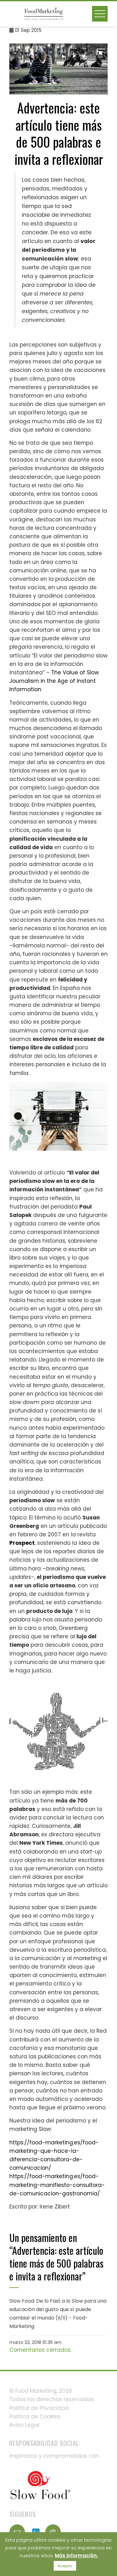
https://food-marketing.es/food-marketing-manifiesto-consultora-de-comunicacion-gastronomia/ (57, 2185)
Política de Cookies (35, 2416)
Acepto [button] (65, 2566)
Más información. (76, 2556)
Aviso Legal (24, 2425)
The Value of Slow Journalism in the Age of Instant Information (54, 681)
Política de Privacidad (39, 2408)
